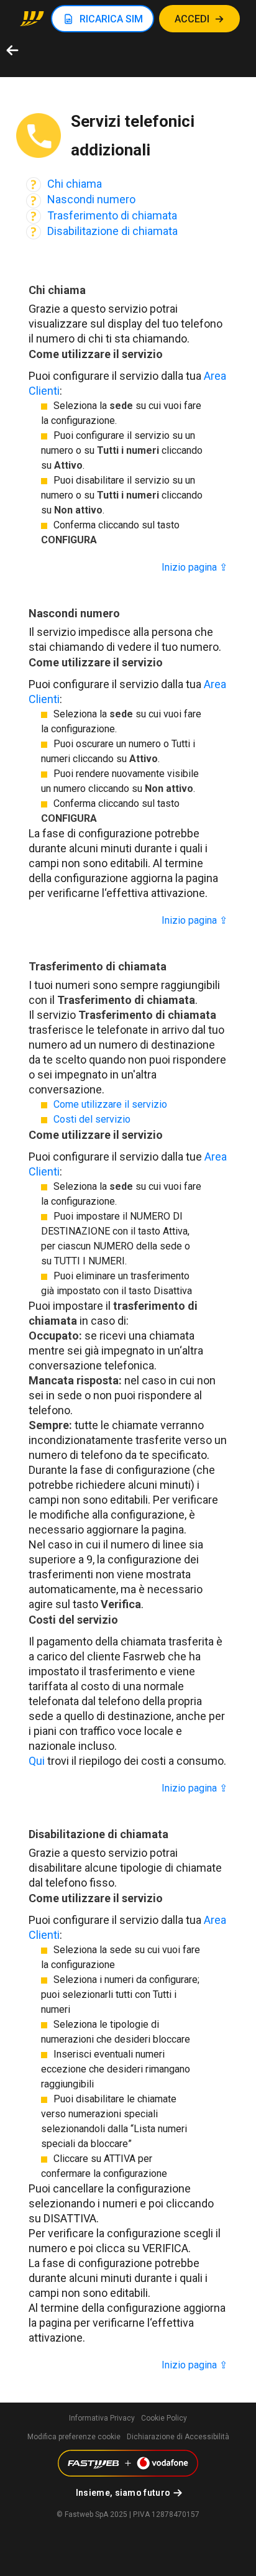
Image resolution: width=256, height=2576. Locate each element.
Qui (37, 1761)
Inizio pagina (194, 567)
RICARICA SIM (111, 19)
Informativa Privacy (102, 2418)
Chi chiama (75, 184)
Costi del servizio (92, 1119)
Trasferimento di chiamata (112, 215)
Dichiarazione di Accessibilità (178, 2437)
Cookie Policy (164, 2418)
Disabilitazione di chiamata (112, 231)
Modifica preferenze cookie (74, 2437)
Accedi (192, 19)
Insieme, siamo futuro (123, 2493)
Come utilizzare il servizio (110, 1104)
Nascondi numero (91, 199)
